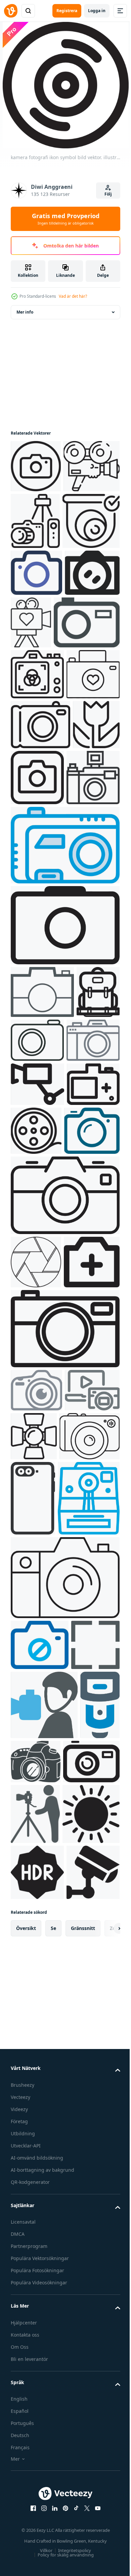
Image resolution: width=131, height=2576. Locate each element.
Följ (108, 194)
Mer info (25, 312)
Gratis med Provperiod (66, 219)
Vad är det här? (73, 296)
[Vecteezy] (11, 11)
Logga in (97, 11)
